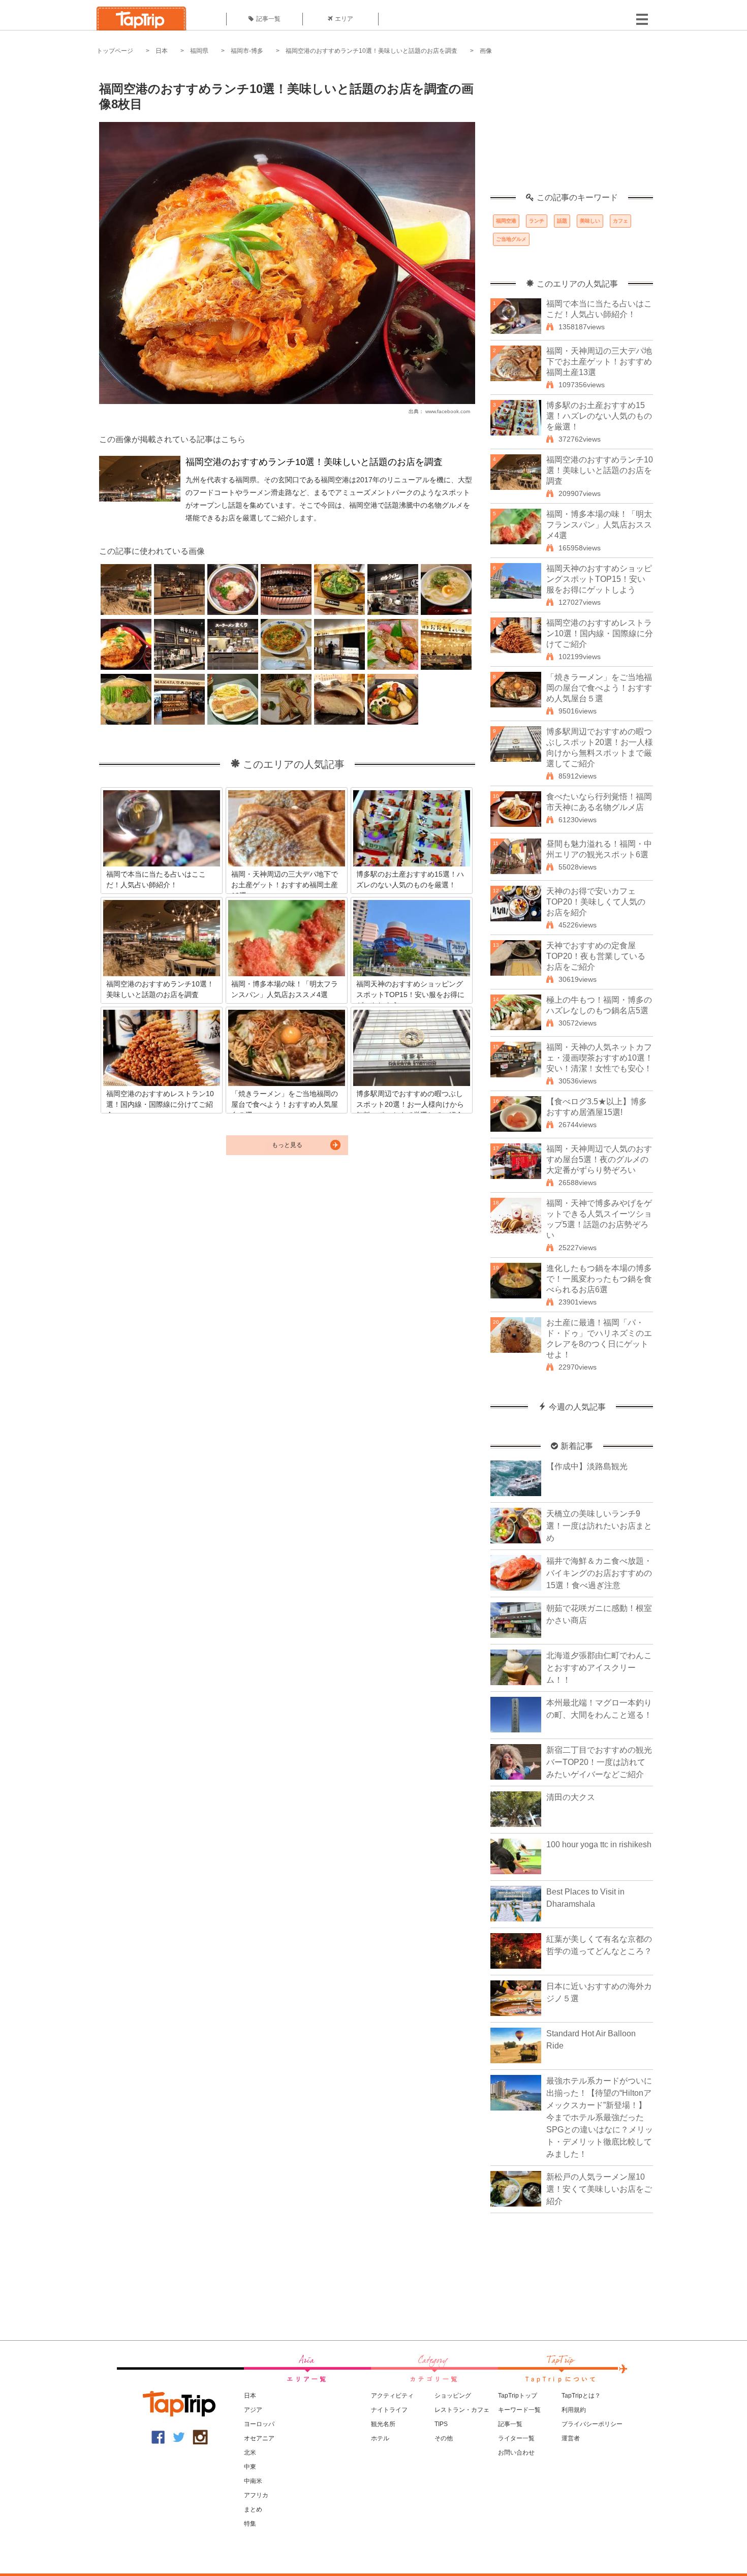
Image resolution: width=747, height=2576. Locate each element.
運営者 (571, 2438)
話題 (562, 221)
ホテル (380, 2438)
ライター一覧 (516, 2438)
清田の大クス (571, 1797)
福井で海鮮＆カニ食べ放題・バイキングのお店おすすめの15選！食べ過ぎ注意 (599, 1573)
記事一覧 (268, 19)
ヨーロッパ (259, 2424)
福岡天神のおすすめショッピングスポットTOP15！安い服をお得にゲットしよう (599, 579)
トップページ (115, 51)
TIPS (441, 2424)
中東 (250, 2467)
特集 (250, 2524)
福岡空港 (506, 221)
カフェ (620, 221)
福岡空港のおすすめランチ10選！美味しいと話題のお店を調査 (371, 51)
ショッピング (453, 2396)
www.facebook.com (448, 411)
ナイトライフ (389, 2410)
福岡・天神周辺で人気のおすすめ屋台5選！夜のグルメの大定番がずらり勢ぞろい (599, 1159)
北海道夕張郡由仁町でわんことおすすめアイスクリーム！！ (599, 1668)
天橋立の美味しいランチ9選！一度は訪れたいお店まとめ (599, 1526)
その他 (444, 2438)
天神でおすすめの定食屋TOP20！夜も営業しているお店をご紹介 (596, 956)
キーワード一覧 (519, 2410)
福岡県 (199, 51)
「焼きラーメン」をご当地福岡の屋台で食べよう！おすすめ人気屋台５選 (599, 688)
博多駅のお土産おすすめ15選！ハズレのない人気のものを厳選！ (599, 416)
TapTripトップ (518, 2396)
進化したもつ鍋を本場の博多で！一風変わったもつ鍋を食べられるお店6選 (599, 1279)
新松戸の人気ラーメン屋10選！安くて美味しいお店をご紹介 (599, 2189)
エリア (344, 19)
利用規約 (574, 2410)
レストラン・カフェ (462, 2410)
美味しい (590, 221)
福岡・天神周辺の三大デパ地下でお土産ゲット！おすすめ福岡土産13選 (599, 362)
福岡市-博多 (247, 51)
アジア (253, 2410)
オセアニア (259, 2438)
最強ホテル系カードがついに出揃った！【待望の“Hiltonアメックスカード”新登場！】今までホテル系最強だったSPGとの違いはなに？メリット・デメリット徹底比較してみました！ (600, 2117)
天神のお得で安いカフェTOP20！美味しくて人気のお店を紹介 (596, 902)
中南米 (253, 2481)
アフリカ (256, 2495)
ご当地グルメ (511, 239)
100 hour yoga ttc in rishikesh (599, 1844)
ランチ (537, 221)
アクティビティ (392, 2396)
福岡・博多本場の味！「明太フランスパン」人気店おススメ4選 (599, 525)
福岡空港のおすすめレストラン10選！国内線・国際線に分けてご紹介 (600, 633)
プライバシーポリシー (592, 2424)
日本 (162, 51)
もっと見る (287, 1145)
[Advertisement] (572, 130)
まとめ (253, 2509)
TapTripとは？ (581, 2396)
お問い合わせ (516, 2453)
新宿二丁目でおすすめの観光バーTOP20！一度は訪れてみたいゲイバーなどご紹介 (599, 1762)
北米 (250, 2453)
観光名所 (383, 2424)
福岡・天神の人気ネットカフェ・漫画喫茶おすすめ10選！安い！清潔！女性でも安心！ (600, 1058)
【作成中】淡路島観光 (587, 1466)
